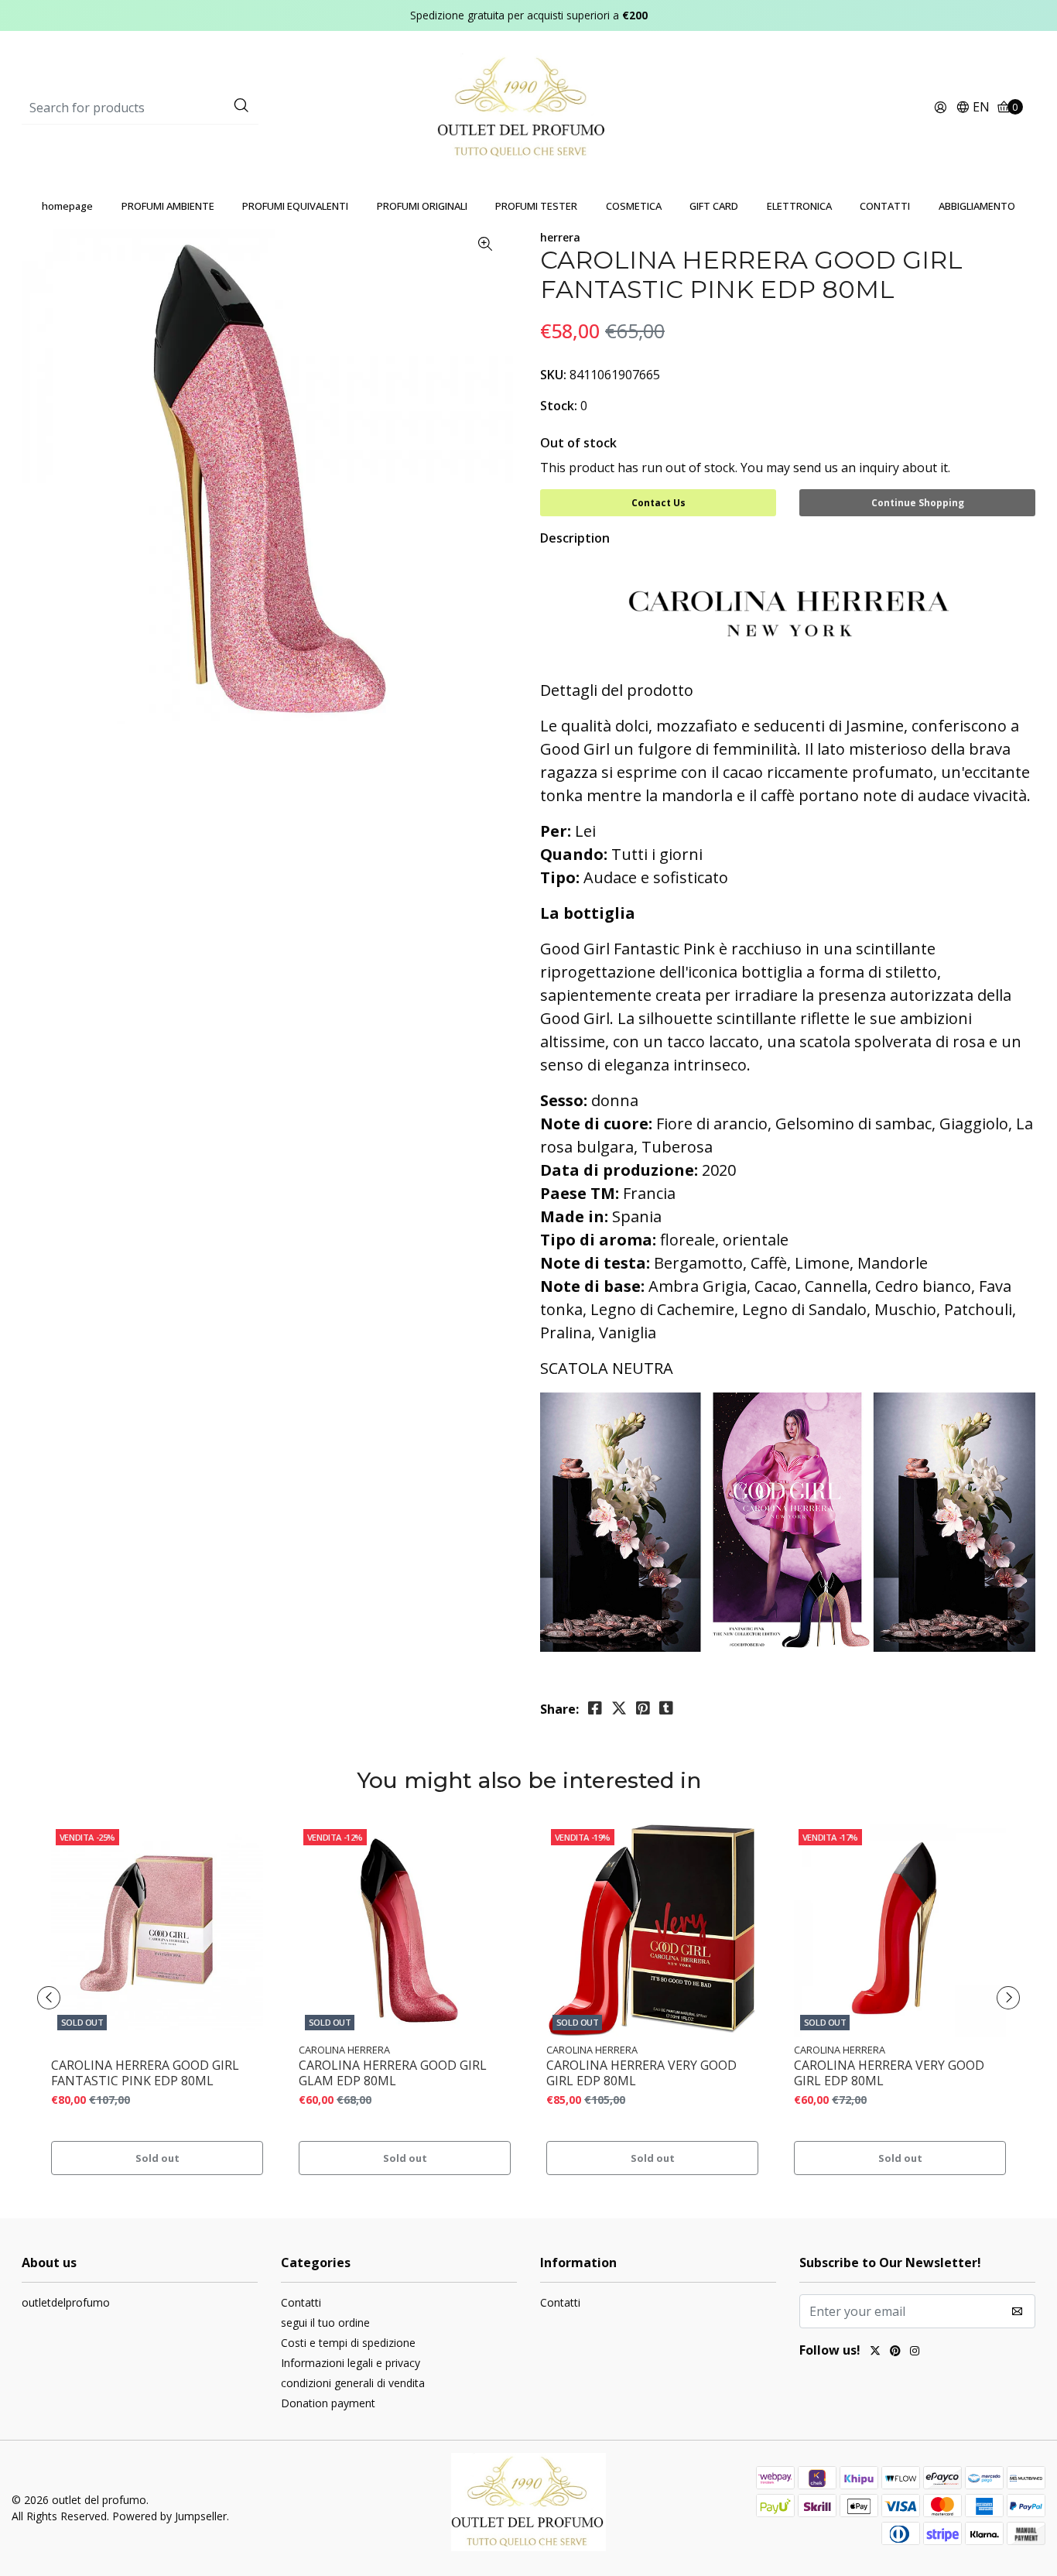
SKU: (553, 375)
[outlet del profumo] (529, 107)
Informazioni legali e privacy (351, 2363)
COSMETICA (634, 206)
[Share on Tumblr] (666, 1708)
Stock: (559, 406)
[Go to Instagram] (915, 2352)
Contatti (301, 2302)
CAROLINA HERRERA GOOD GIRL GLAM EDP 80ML (393, 2073)
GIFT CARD (714, 206)
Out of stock (578, 443)
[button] (973, 108)
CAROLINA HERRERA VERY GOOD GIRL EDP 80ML (641, 2073)
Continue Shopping (918, 503)
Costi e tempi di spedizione (348, 2343)
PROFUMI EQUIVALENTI (295, 206)
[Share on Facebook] (595, 1708)
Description (575, 538)
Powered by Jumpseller (169, 2516)
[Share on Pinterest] (643, 1708)
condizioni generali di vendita (353, 2383)
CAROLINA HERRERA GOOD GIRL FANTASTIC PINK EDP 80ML (145, 2073)
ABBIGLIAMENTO (977, 206)
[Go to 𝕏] (875, 2352)
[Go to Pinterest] (895, 2352)
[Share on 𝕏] (619, 1708)
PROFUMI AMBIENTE (168, 206)
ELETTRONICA (799, 206)
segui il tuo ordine (325, 2323)
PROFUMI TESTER (536, 206)
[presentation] (49, 1998)
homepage (67, 206)
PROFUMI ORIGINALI (422, 206)
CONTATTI (885, 206)
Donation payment (328, 2403)
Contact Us (658, 503)
